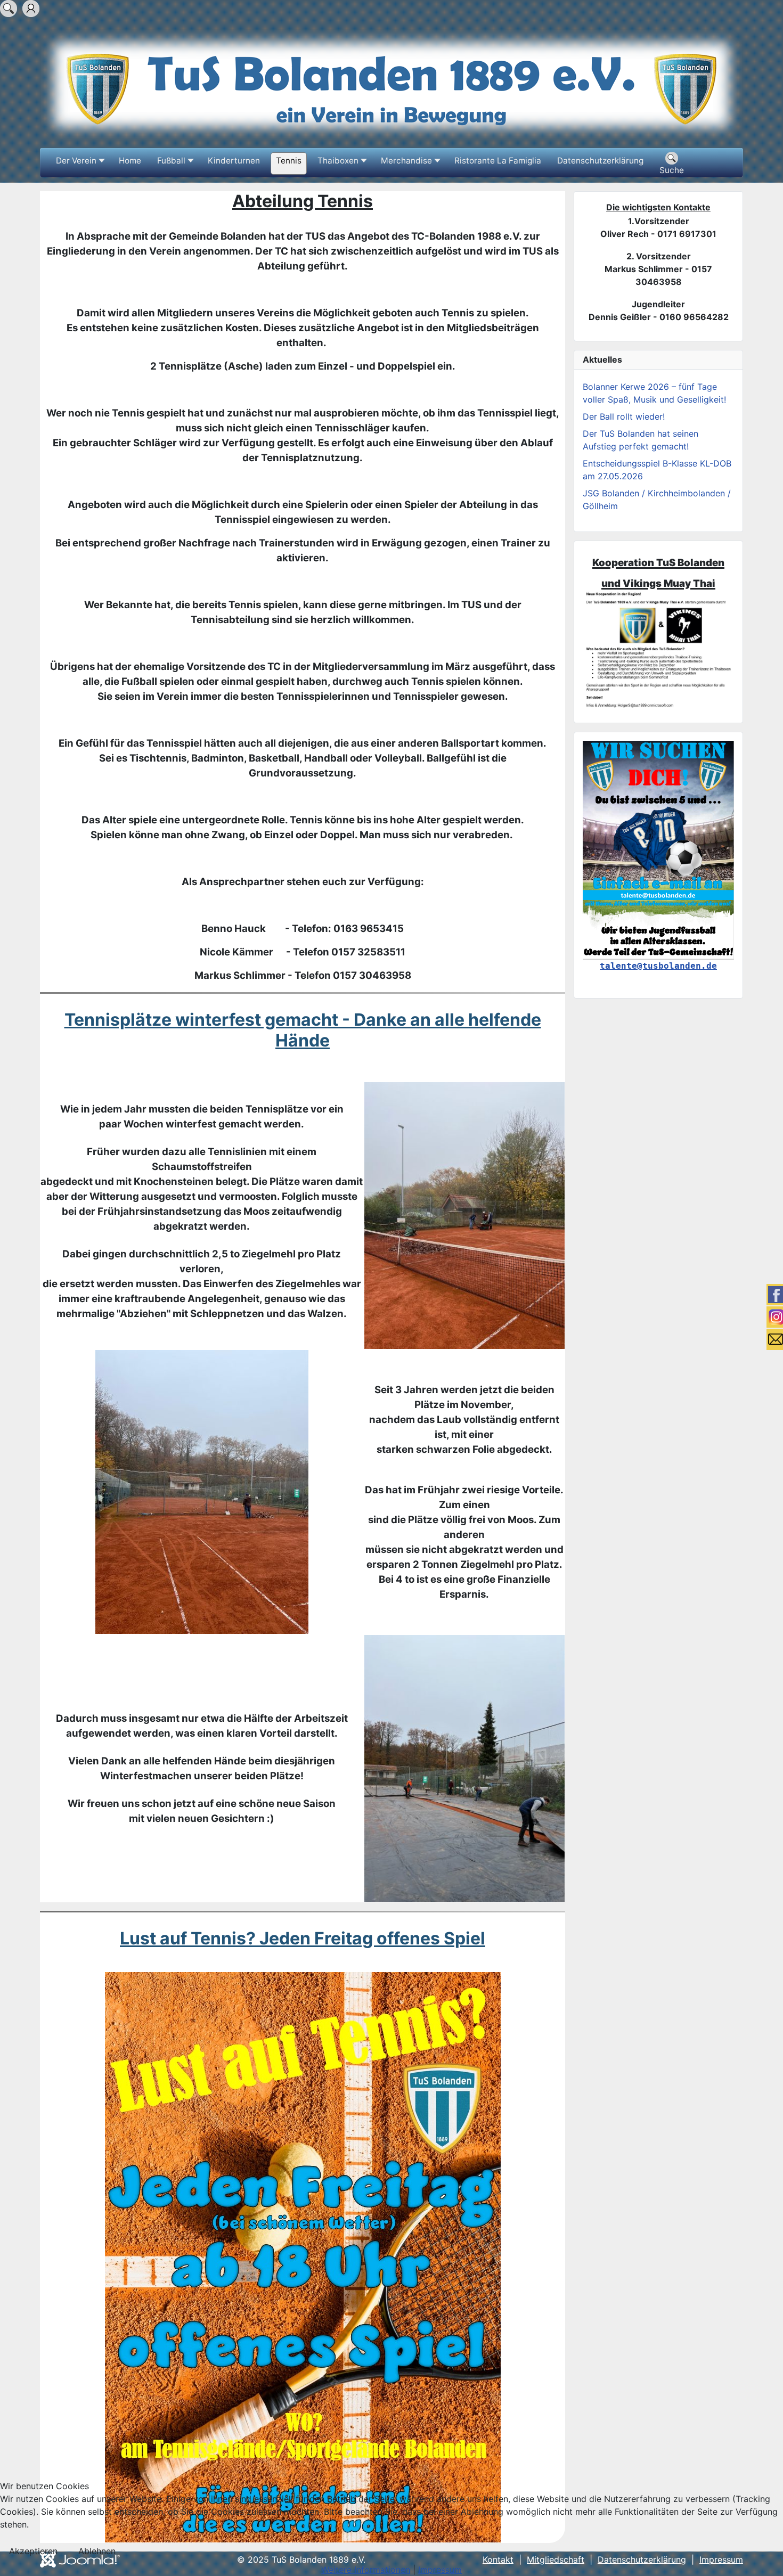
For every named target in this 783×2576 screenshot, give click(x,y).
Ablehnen (97, 2551)
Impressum (440, 2570)
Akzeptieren (33, 2551)
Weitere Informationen (366, 2570)
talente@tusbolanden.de (658, 966)
